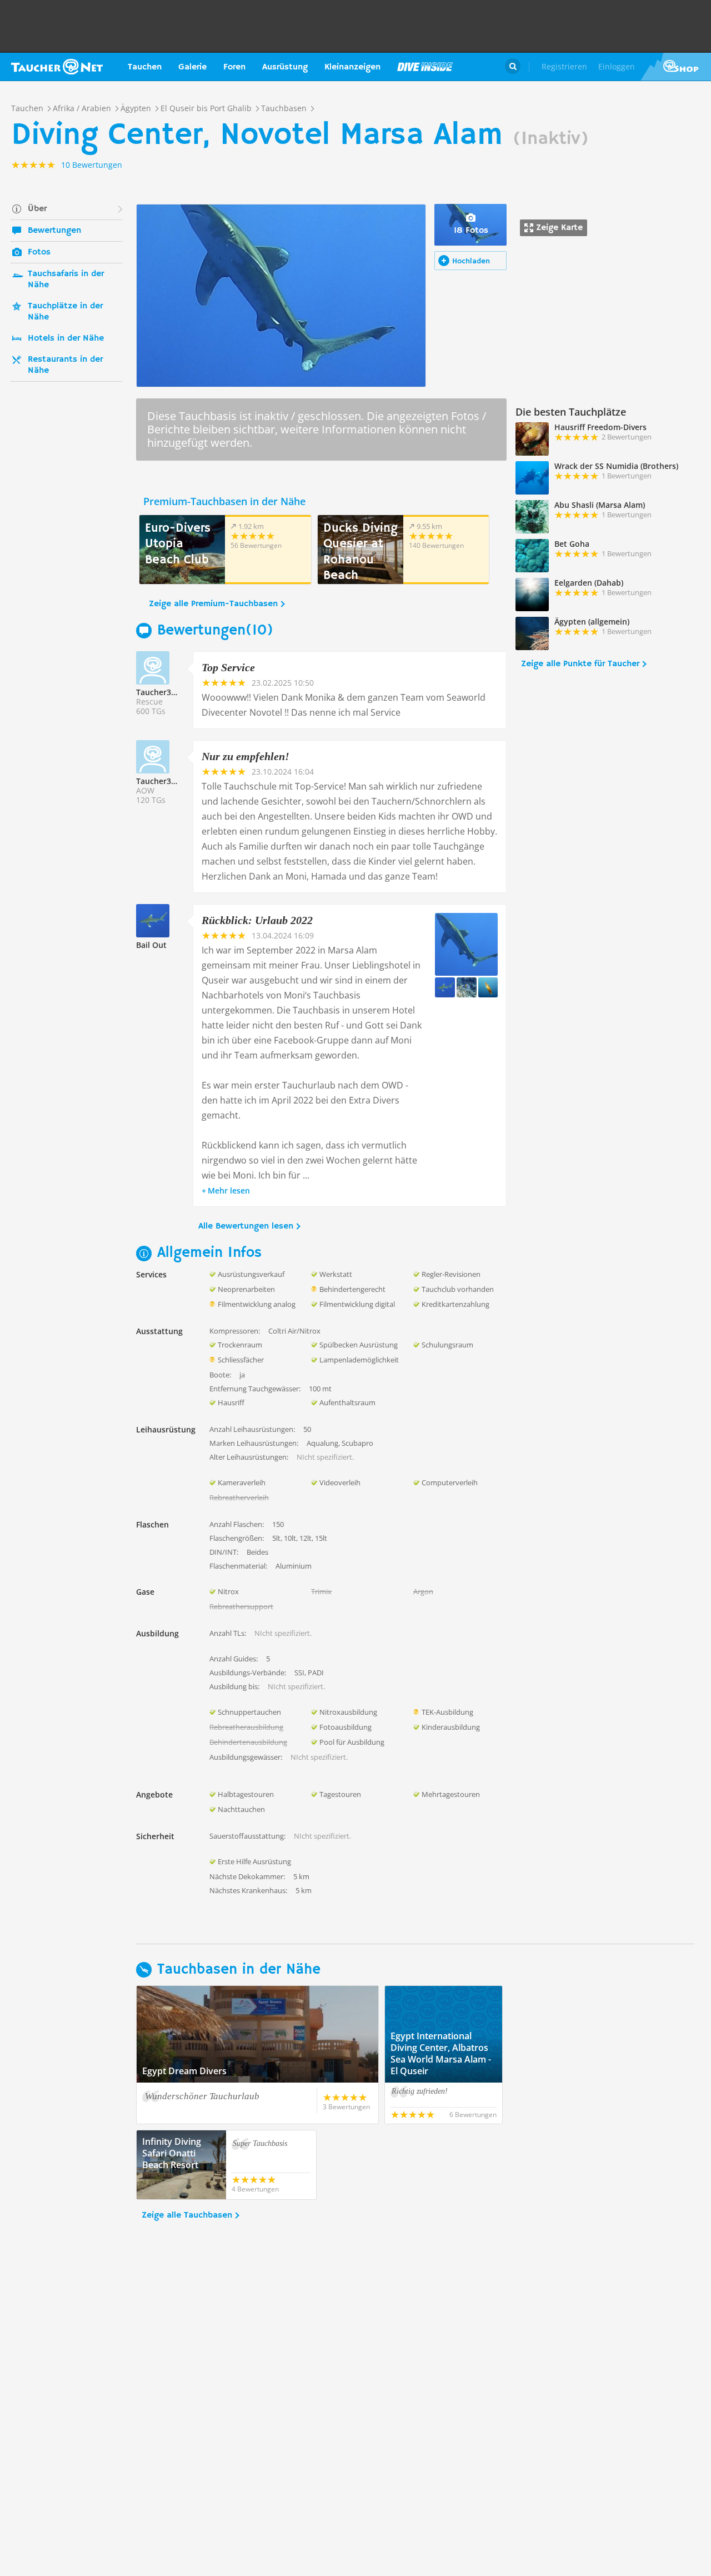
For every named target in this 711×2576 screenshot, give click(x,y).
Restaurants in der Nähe (65, 365)
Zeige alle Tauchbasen (187, 2215)
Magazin (425, 67)
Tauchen (145, 67)
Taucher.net (57, 67)
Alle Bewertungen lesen (246, 1226)
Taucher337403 (165, 781)
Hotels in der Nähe (66, 338)
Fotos (39, 252)
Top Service (228, 667)
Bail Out (151, 945)
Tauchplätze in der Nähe (65, 312)
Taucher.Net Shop (676, 67)
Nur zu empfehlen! (246, 756)
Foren (234, 67)
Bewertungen (54, 231)
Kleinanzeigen (352, 67)
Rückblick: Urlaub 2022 (257, 920)
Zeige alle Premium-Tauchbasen (213, 604)
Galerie (192, 67)
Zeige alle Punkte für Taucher (580, 664)
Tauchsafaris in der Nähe (66, 279)
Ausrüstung (285, 67)
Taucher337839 (165, 692)
